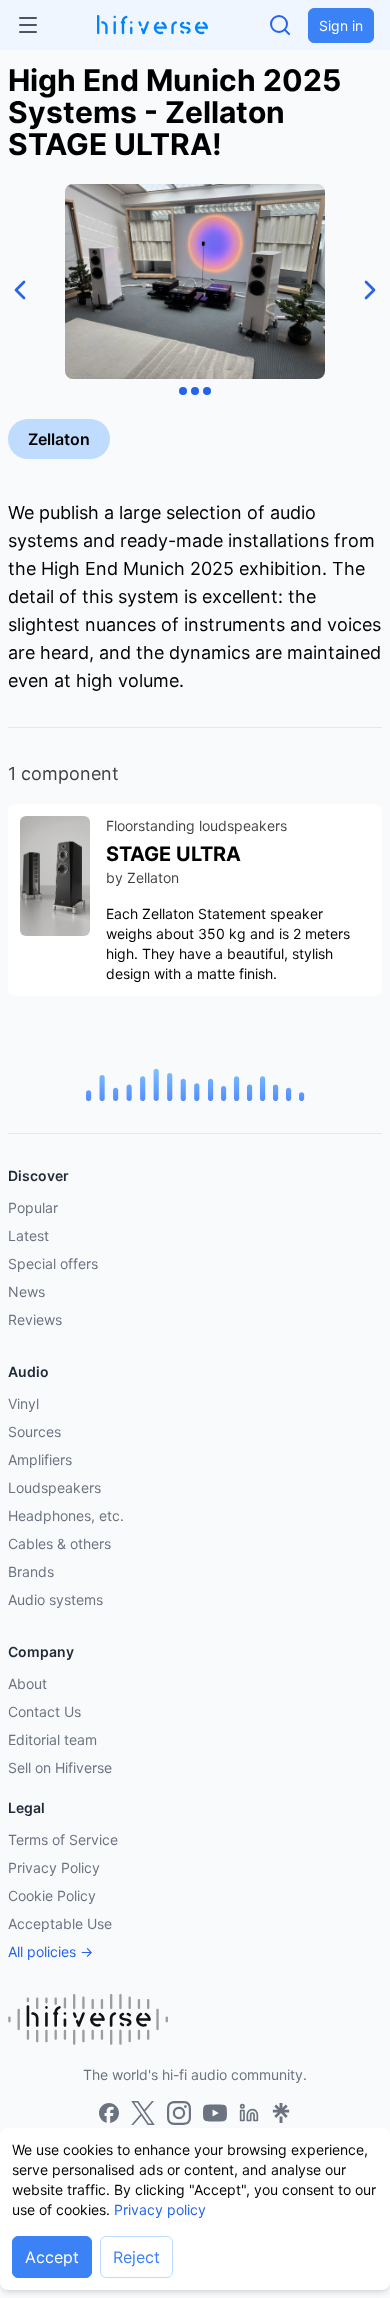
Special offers (53, 1263)
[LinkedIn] (249, 2113)
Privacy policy (160, 2209)
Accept (52, 2257)
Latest (28, 1235)
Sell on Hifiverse (60, 1767)
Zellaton (59, 439)
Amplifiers (40, 1459)
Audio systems (55, 1599)
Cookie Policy (52, 1895)
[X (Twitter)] (143, 2113)
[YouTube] (215, 2113)
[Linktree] (281, 2113)
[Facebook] (109, 2113)
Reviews (35, 1319)
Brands (31, 1571)
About (27, 1683)
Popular (33, 1207)
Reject (136, 2257)
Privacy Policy (54, 1867)
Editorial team (52, 1739)
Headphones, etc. (66, 1515)
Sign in (341, 25)
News (26, 1291)
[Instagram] (179, 2113)
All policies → (50, 1951)
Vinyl (23, 1403)
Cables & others (59, 1543)
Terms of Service (63, 1839)
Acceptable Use (60, 1923)
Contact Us (44, 1711)
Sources (34, 1431)
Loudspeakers (54, 1487)
